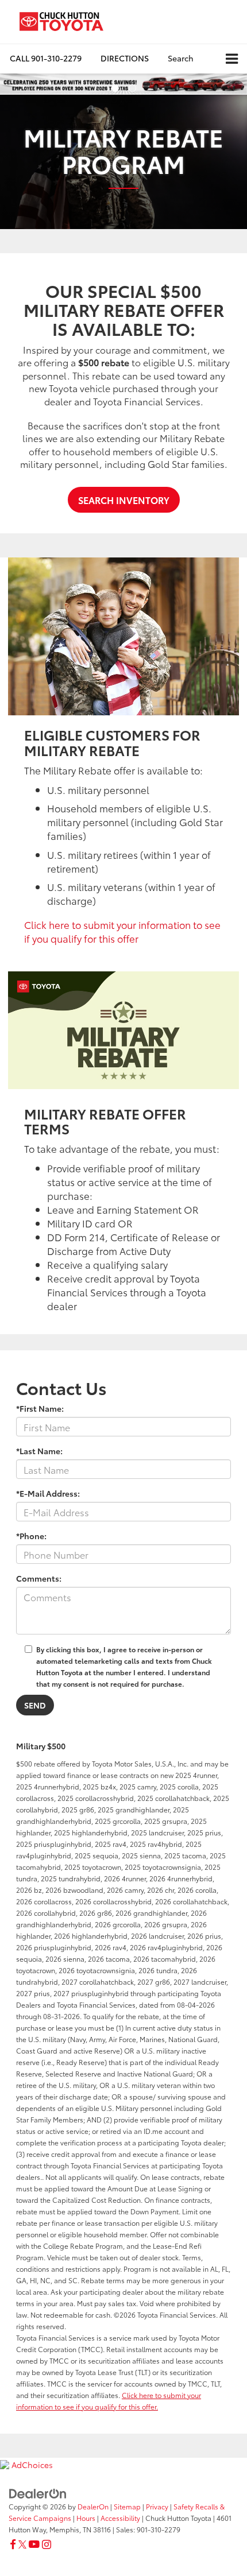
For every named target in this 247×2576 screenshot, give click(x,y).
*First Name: (40, 1408)
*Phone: (31, 1536)
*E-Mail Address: (48, 1493)
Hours (86, 2518)
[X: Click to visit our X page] (22, 2544)
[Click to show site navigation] (232, 59)
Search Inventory (124, 500)
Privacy (157, 2506)
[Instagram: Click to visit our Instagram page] (47, 2544)
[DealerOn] (38, 2492)
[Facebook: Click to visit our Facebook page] (13, 2544)
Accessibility (120, 2518)
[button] (46, 58)
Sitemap (127, 2506)
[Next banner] (238, 84)
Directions (125, 58)
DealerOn (93, 2506)
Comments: (39, 1578)
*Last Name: (39, 1451)
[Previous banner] (9, 84)
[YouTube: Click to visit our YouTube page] (34, 2544)
